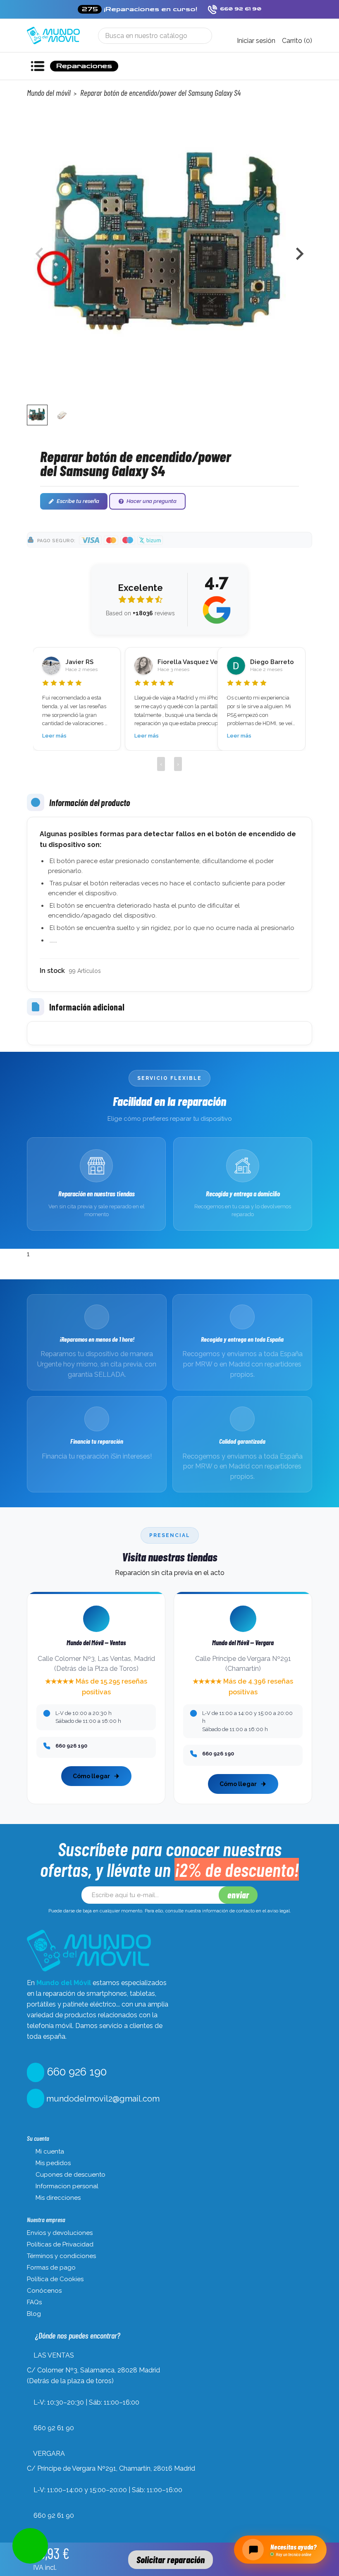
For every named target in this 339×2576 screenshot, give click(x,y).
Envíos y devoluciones (60, 2233)
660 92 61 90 (54, 2428)
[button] (37, 415)
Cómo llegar (91, 1776)
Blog (34, 2314)
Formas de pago (51, 2268)
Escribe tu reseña (78, 501)
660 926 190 (75, 2072)
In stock (52, 971)
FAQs (34, 2302)
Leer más (54, 736)
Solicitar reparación (171, 2559)
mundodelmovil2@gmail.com (102, 2099)
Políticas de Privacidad (60, 2244)
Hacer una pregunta (152, 501)
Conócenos (44, 2291)
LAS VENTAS (54, 2355)
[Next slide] (299, 254)
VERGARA (49, 2454)
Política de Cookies (55, 2279)
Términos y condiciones (61, 2256)
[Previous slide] (40, 254)
